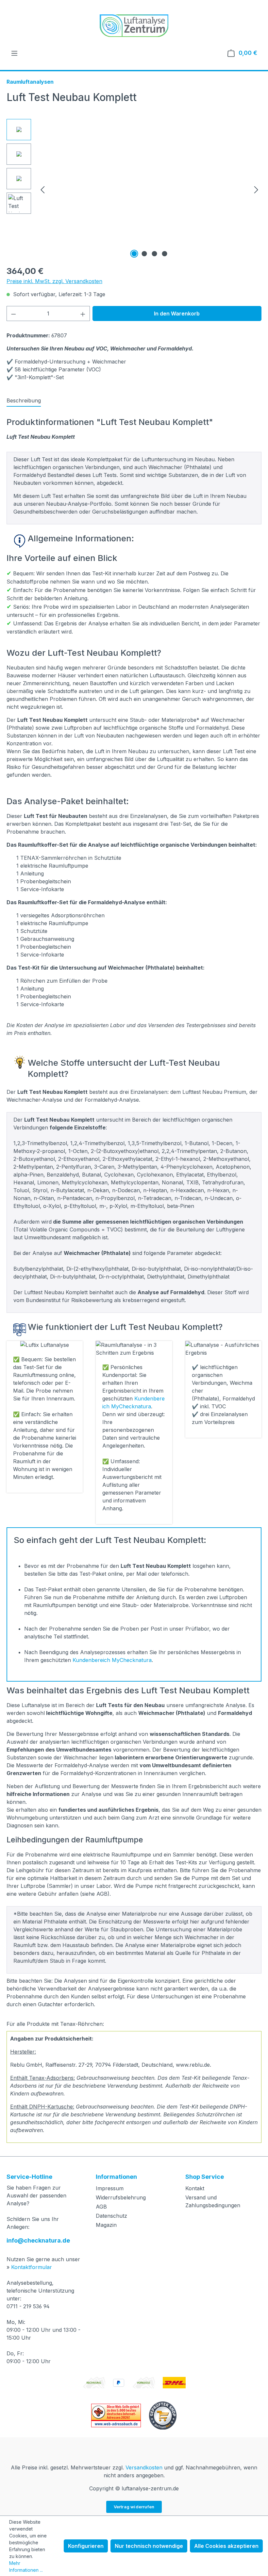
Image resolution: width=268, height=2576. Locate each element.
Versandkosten (144, 2467)
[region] (134, 189)
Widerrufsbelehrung (121, 2197)
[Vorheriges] (42, 189)
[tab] (24, 401)
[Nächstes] (256, 189)
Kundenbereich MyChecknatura (112, 1660)
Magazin (106, 2225)
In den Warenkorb (177, 314)
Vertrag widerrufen (134, 2507)
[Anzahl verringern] (13, 314)
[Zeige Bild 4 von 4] (165, 254)
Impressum (110, 2188)
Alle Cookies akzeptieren (226, 2546)
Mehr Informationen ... (26, 2567)
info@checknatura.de (38, 2240)
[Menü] (14, 53)
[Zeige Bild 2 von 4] (144, 254)
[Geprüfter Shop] (163, 2415)
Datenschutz (111, 2216)
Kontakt (195, 2188)
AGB (101, 2207)
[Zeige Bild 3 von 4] (155, 254)
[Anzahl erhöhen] (83, 314)
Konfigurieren (86, 2546)
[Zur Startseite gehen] (134, 26)
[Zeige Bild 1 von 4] (134, 254)
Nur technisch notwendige (149, 2546)
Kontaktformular (32, 2267)
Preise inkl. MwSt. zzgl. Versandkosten (54, 281)
